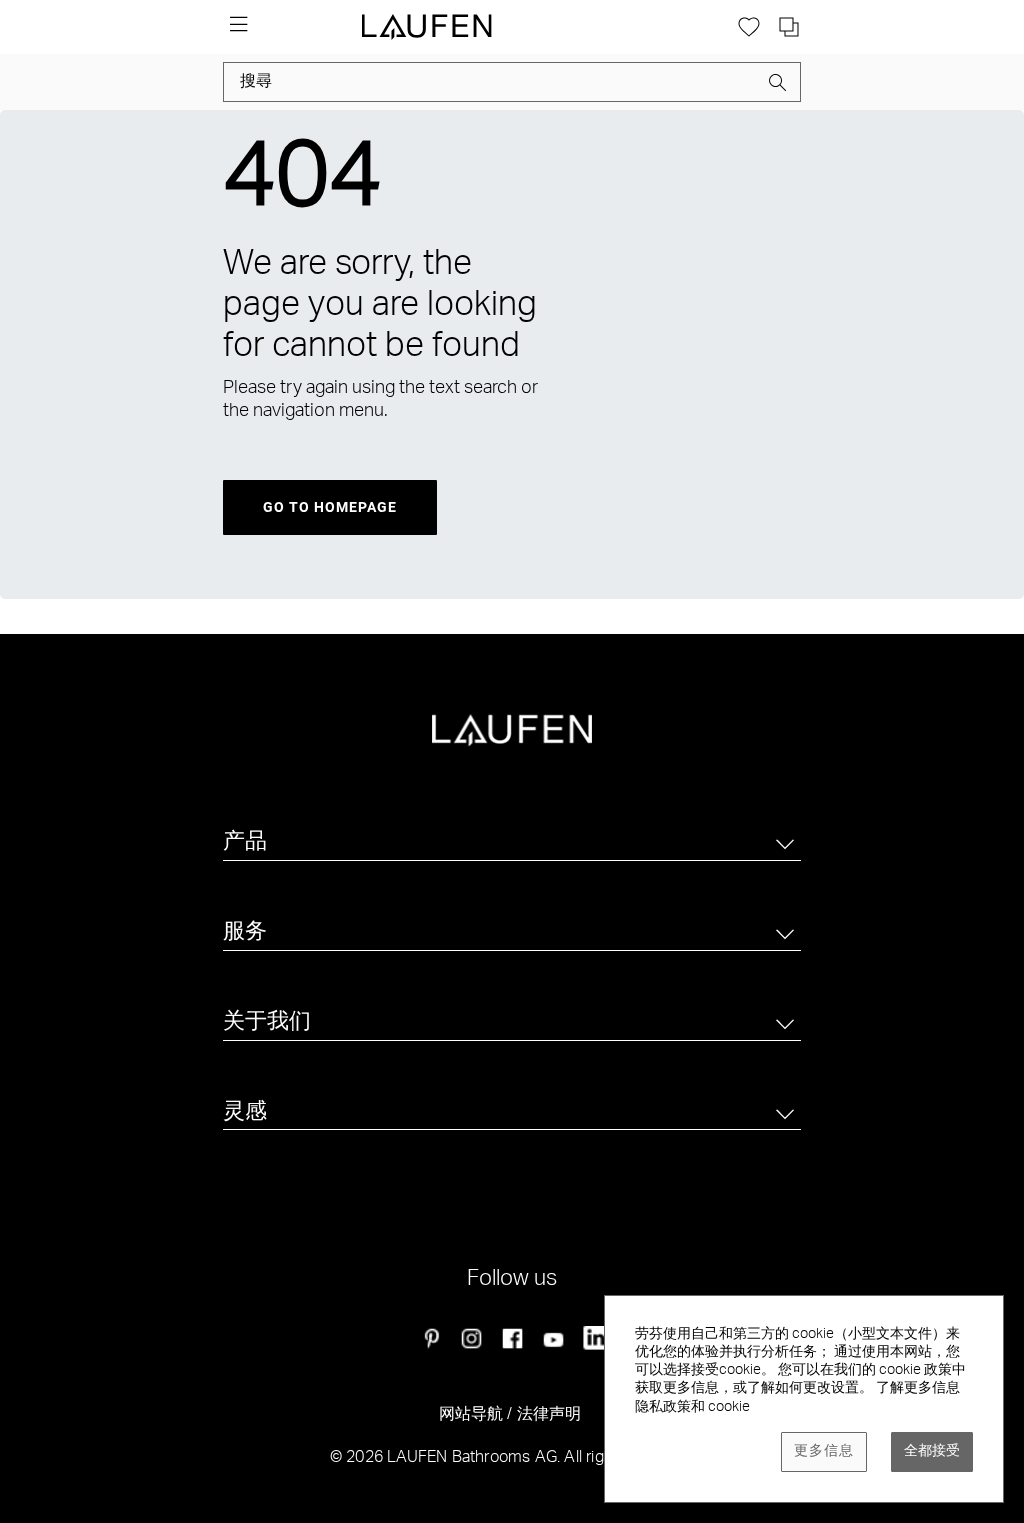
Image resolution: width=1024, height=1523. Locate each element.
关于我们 (267, 1023)
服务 (245, 933)
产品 (245, 843)
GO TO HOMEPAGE (330, 507)
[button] (778, 86)
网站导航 (471, 1416)
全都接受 (932, 1452)
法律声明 (549, 1416)
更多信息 (824, 1452)
